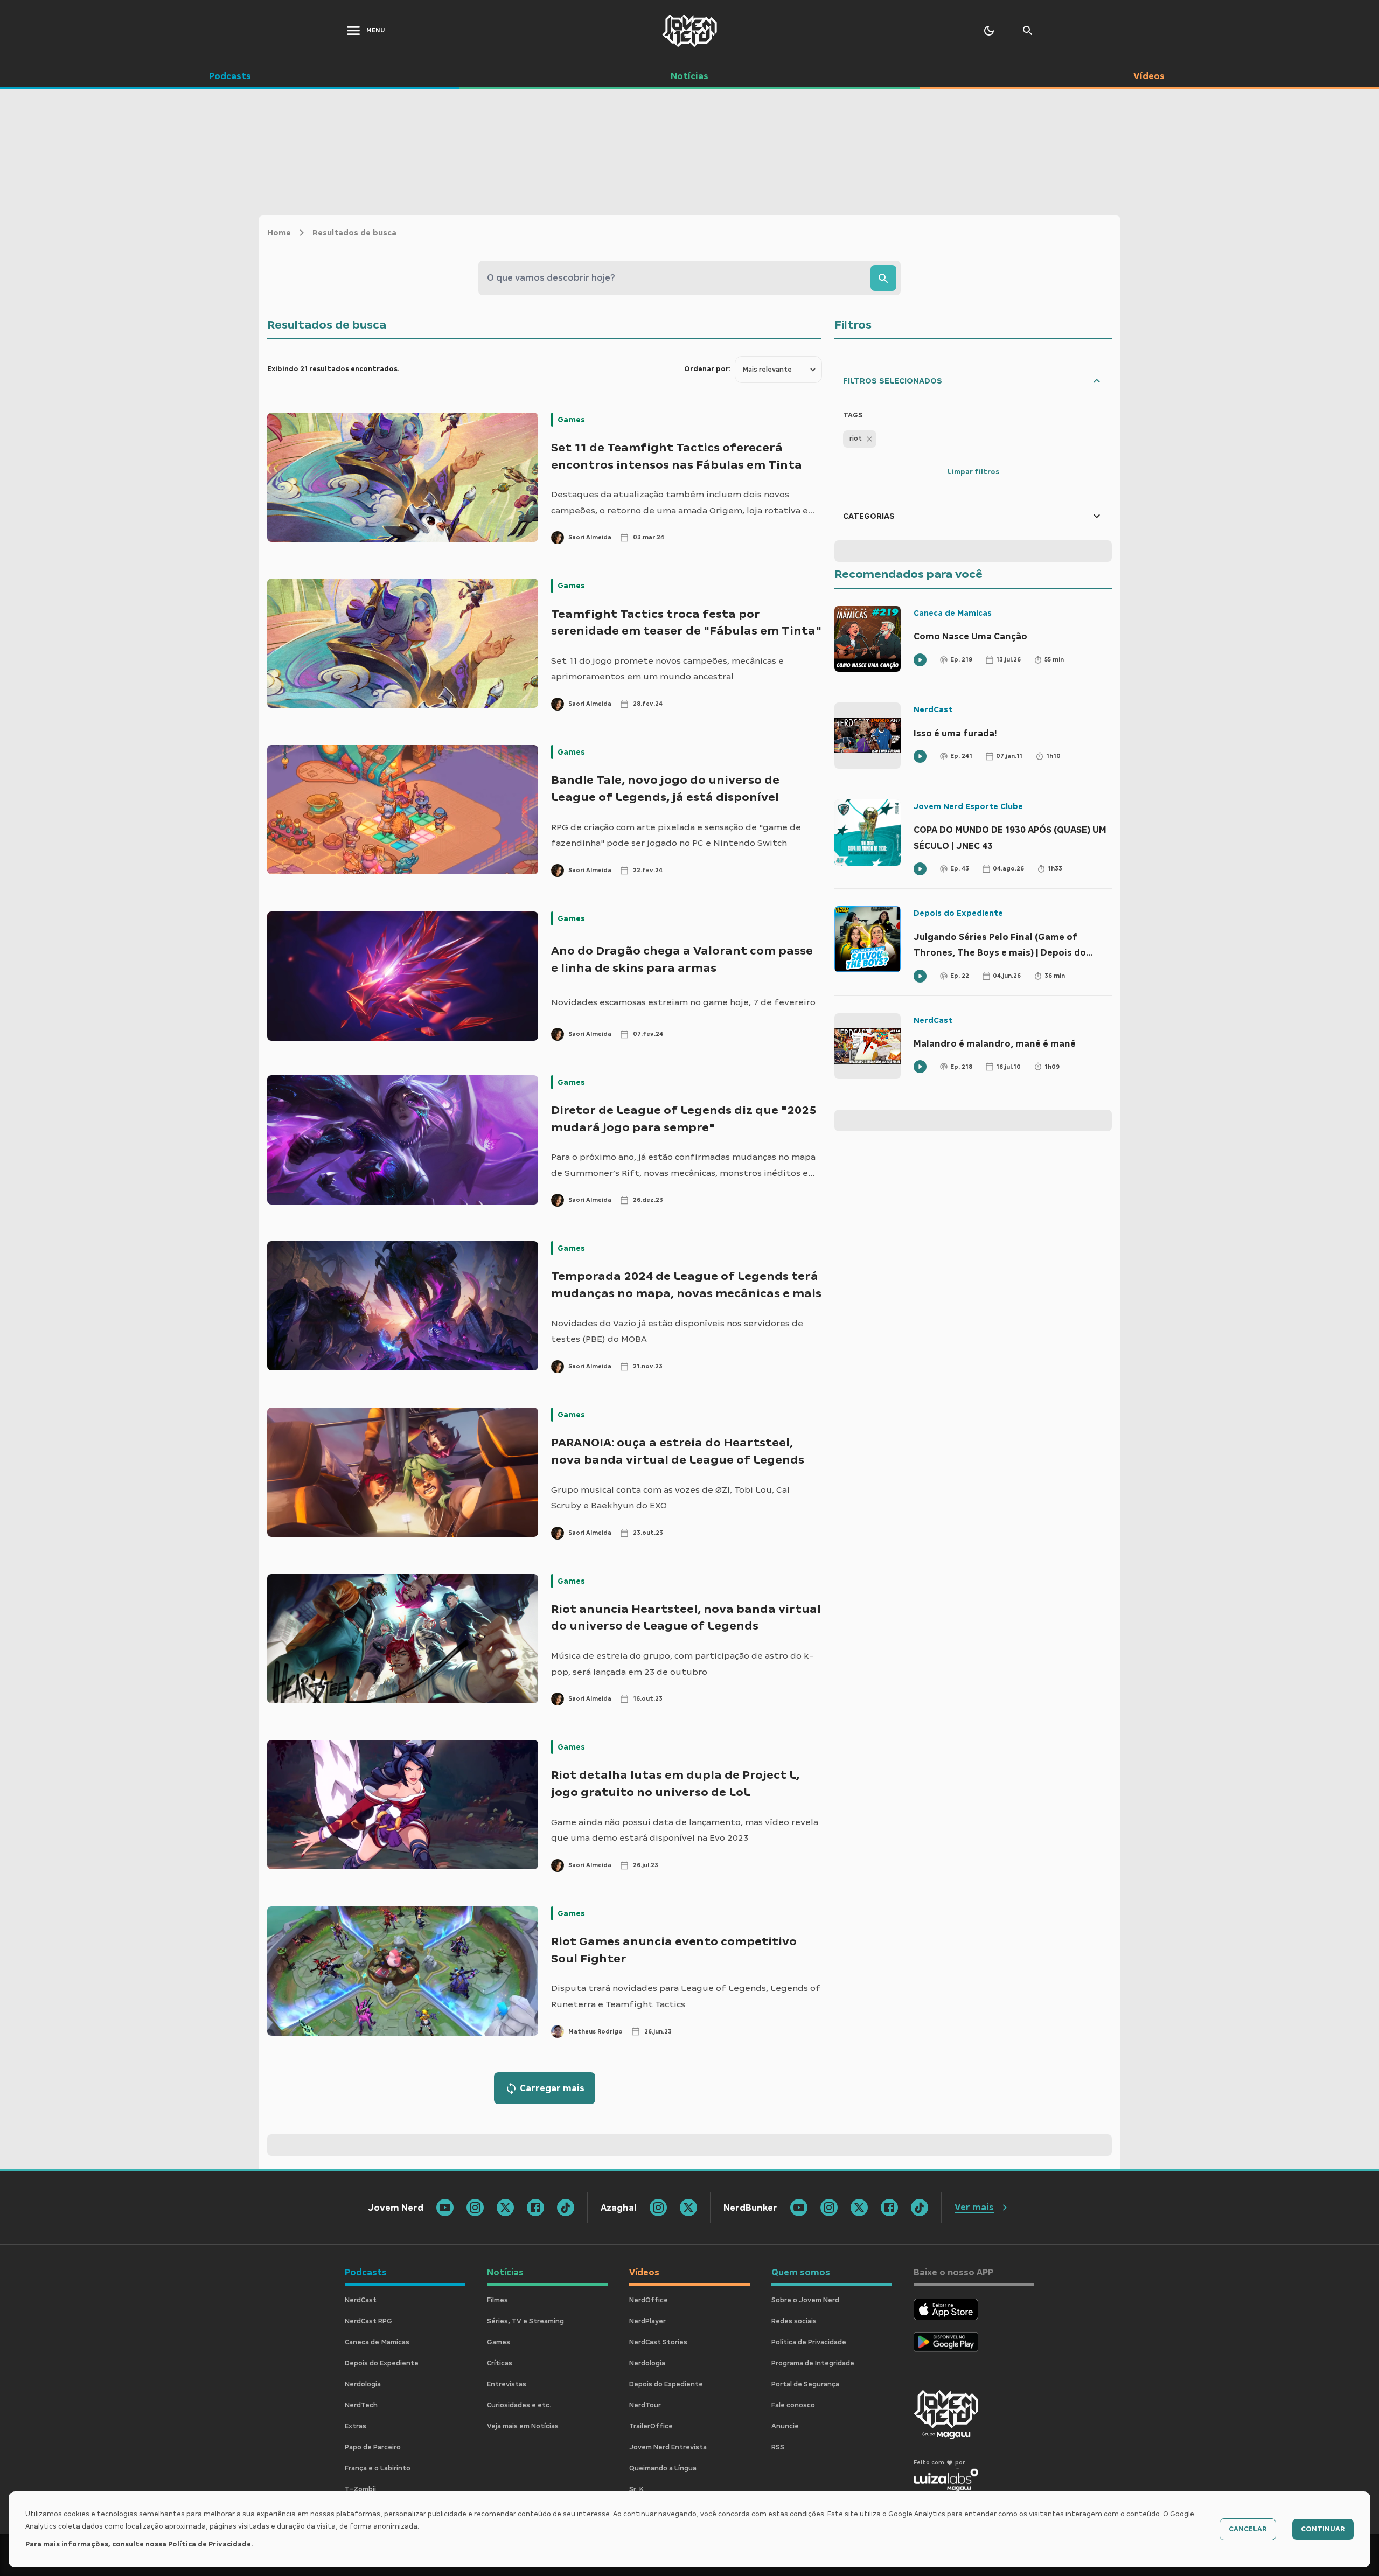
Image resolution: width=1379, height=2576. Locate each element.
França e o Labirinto (378, 2468)
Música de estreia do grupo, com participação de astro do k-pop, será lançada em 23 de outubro (682, 1664)
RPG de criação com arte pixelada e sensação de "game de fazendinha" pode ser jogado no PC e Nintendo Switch (676, 835)
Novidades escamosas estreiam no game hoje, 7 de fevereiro (683, 1002)
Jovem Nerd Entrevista (668, 2447)
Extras (356, 2426)
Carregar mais (552, 2088)
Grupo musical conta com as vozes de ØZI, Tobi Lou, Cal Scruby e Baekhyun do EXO (670, 1498)
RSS (778, 2447)
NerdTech (361, 2405)
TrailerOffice (651, 2426)
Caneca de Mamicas (953, 613)
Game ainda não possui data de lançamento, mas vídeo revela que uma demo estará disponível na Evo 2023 (685, 1830)
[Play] (920, 660)
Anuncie (785, 2426)
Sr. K (636, 2489)
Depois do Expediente (958, 913)
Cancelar (1248, 2529)
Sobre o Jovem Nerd (805, 2300)
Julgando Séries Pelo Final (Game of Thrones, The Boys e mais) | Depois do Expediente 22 (1000, 946)
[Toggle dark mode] (989, 31)
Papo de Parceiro (373, 2447)
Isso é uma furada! (955, 733)
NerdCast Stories (658, 2342)
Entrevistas (507, 2384)
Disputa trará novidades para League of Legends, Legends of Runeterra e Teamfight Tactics (686, 1996)
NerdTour (645, 2405)
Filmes (497, 2300)
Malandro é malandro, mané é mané (995, 1044)
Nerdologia (363, 2384)
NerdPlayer (647, 2321)
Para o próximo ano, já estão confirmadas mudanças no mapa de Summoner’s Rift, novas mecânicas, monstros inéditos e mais (683, 1166)
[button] (860, 439)
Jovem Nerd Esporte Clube (968, 806)
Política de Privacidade (809, 2342)
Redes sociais (794, 2321)
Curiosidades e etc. (519, 2405)
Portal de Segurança (805, 2384)
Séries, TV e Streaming (525, 2321)
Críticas (500, 2363)
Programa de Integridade (813, 2363)
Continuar (1323, 2529)
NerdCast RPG (368, 2321)
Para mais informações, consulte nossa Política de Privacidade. (139, 2544)
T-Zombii (360, 2489)
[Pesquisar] (883, 278)
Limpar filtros (973, 472)
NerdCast (933, 709)
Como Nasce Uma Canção (970, 636)
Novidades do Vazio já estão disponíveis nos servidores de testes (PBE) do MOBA (677, 1331)
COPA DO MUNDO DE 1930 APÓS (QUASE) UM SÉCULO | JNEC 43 (1010, 838)
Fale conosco (793, 2405)
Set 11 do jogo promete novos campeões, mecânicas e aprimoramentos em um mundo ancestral (667, 669)
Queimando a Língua (663, 2468)
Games (571, 420)
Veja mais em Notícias (523, 2426)
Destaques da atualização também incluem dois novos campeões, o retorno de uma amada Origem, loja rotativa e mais (680, 504)
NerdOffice (649, 2300)
